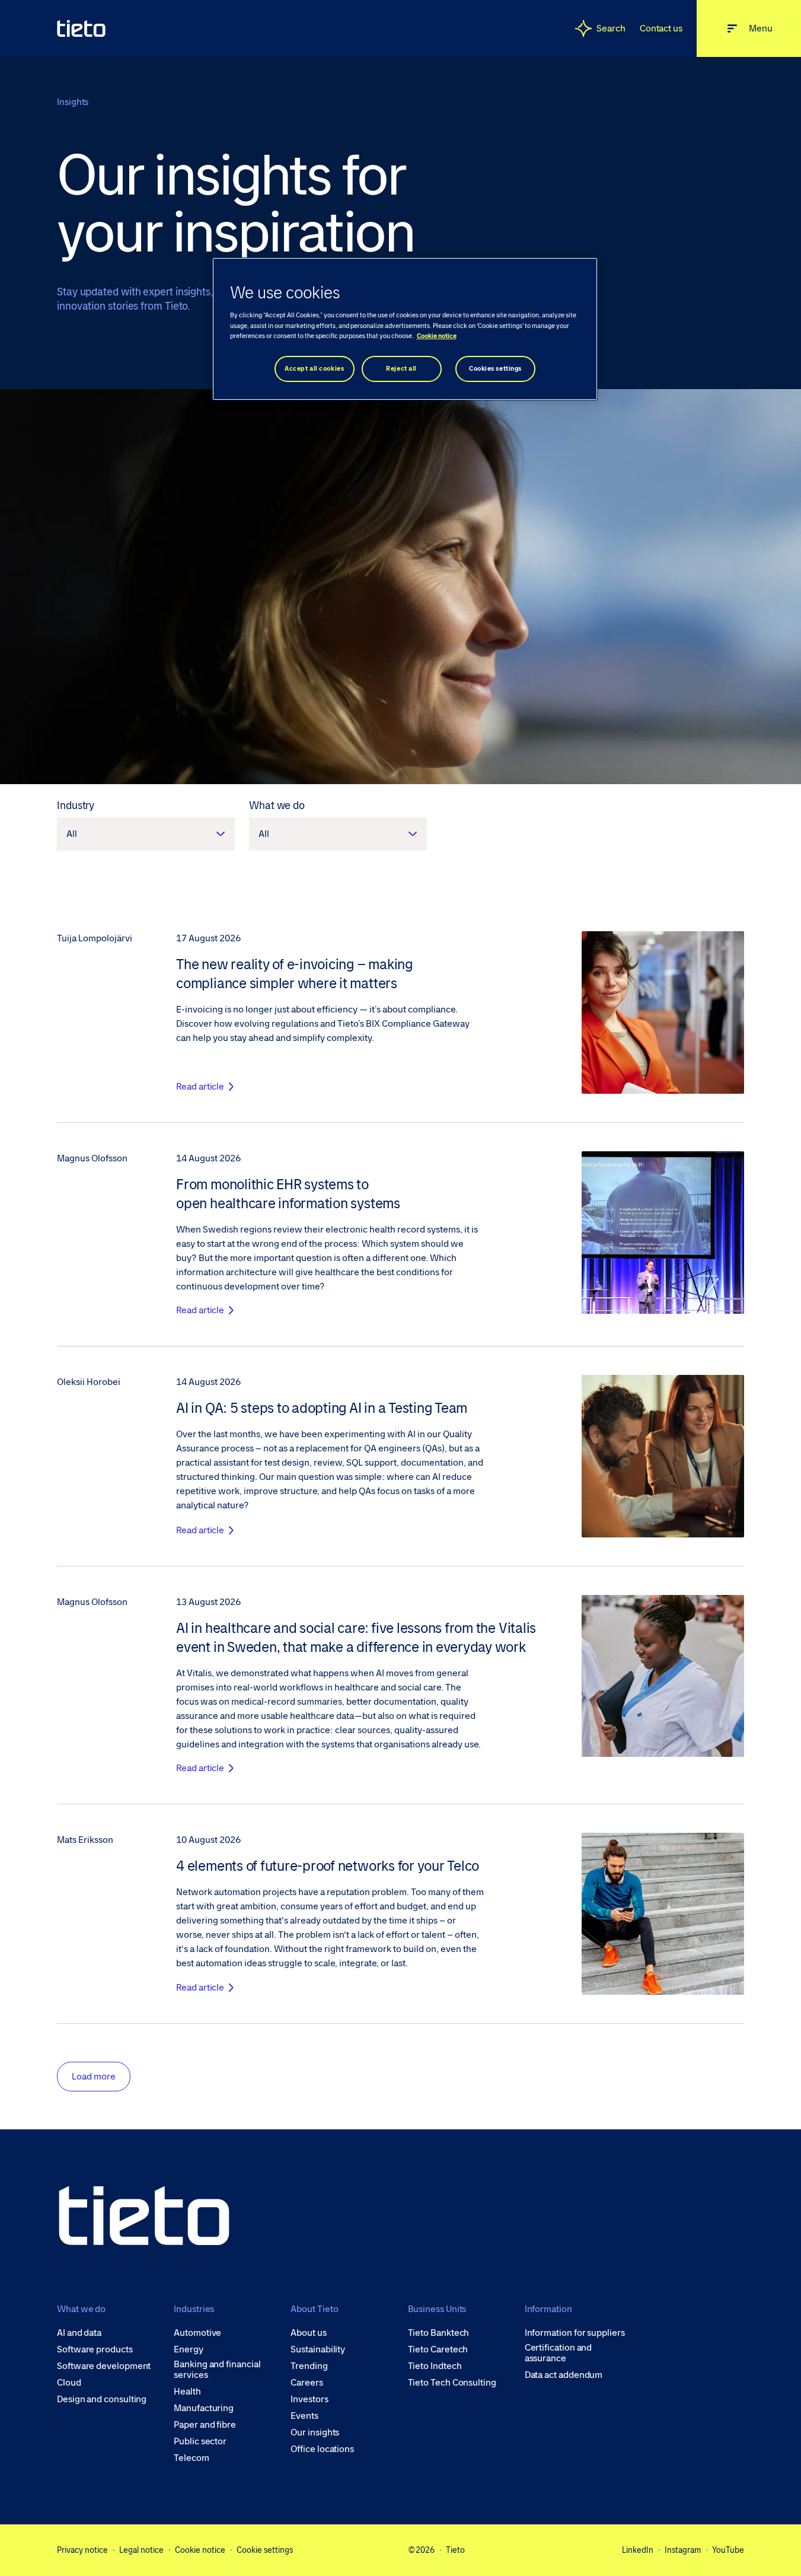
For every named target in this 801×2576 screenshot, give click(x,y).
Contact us (661, 28)
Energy (189, 2349)
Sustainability (318, 2349)
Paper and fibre (205, 2425)
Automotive (197, 2333)
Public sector (200, 2441)
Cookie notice (200, 2550)
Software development (104, 2366)
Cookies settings (495, 369)
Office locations (322, 2449)
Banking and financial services (217, 2370)
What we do (277, 805)
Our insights (315, 2432)
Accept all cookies (314, 369)
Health (187, 2392)
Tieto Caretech (438, 2349)
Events (304, 2416)
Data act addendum (564, 2375)
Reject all (401, 369)
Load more (94, 2076)
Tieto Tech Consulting (452, 2383)
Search (611, 28)
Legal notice (141, 2550)
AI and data (79, 2333)
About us (308, 2333)
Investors (309, 2399)
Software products (95, 2349)
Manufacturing (204, 2408)
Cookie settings (265, 2550)
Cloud (69, 2383)
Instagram (683, 2550)
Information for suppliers (575, 2333)
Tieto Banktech (439, 2333)
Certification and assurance (559, 2353)
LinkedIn (638, 2550)
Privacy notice (82, 2550)
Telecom (191, 2458)
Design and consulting (102, 2399)
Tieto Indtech (435, 2366)
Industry (76, 805)
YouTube (728, 2550)
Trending (309, 2366)
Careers (307, 2383)
